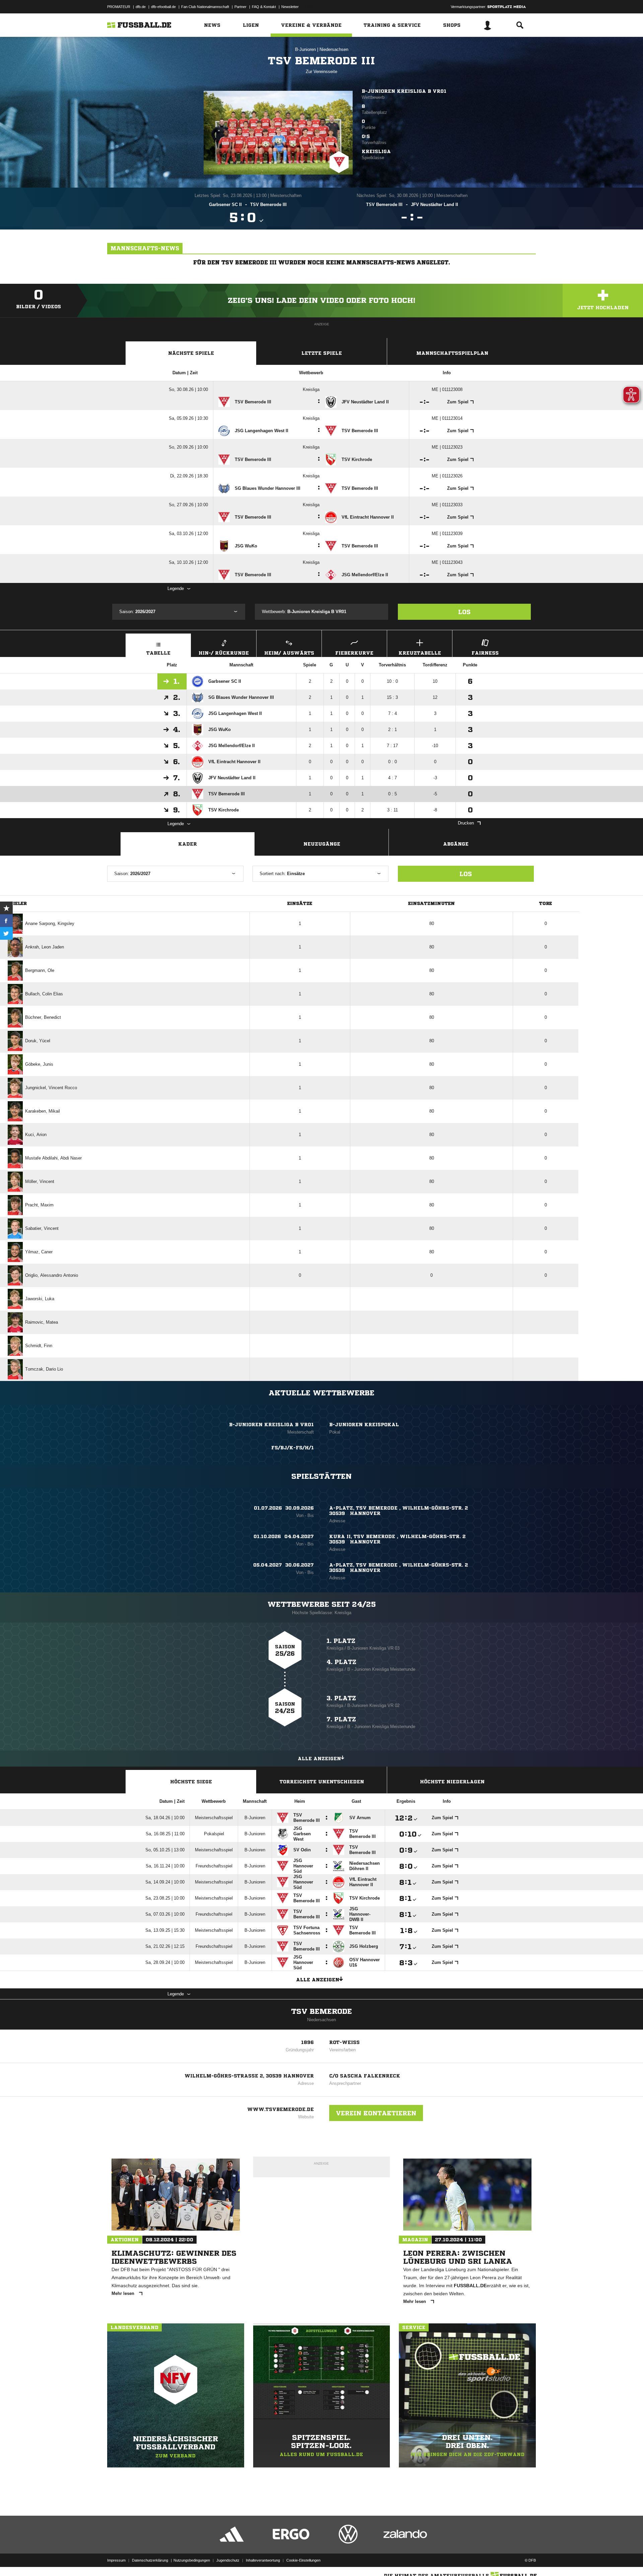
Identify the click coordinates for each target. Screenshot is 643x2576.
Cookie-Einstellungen (303, 2560)
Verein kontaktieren (376, 2113)
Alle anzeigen (319, 1759)
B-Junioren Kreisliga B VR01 (404, 91)
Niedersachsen (334, 49)
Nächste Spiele (191, 353)
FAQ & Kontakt (264, 7)
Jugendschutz (228, 2560)
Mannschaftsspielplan (452, 353)
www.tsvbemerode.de (280, 2109)
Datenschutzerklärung (150, 2560)
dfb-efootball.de (163, 7)
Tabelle (158, 653)
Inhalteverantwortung (263, 2560)
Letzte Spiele (322, 353)
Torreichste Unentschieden (322, 1782)
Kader (188, 844)
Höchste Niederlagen (452, 1782)
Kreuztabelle (420, 653)
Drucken (466, 823)
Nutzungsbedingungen (192, 2560)
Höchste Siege (191, 1782)
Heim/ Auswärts (289, 653)
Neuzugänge (322, 844)
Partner (240, 7)
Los (464, 612)
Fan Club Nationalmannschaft (205, 7)
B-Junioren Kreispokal (364, 1425)
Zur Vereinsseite (321, 72)
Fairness (485, 653)
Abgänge (456, 844)
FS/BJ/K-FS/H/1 (293, 1448)
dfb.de (141, 7)
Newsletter (290, 7)
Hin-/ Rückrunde (224, 653)
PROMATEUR (119, 7)
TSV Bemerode (321, 2011)
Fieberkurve (354, 653)
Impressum (116, 2560)
